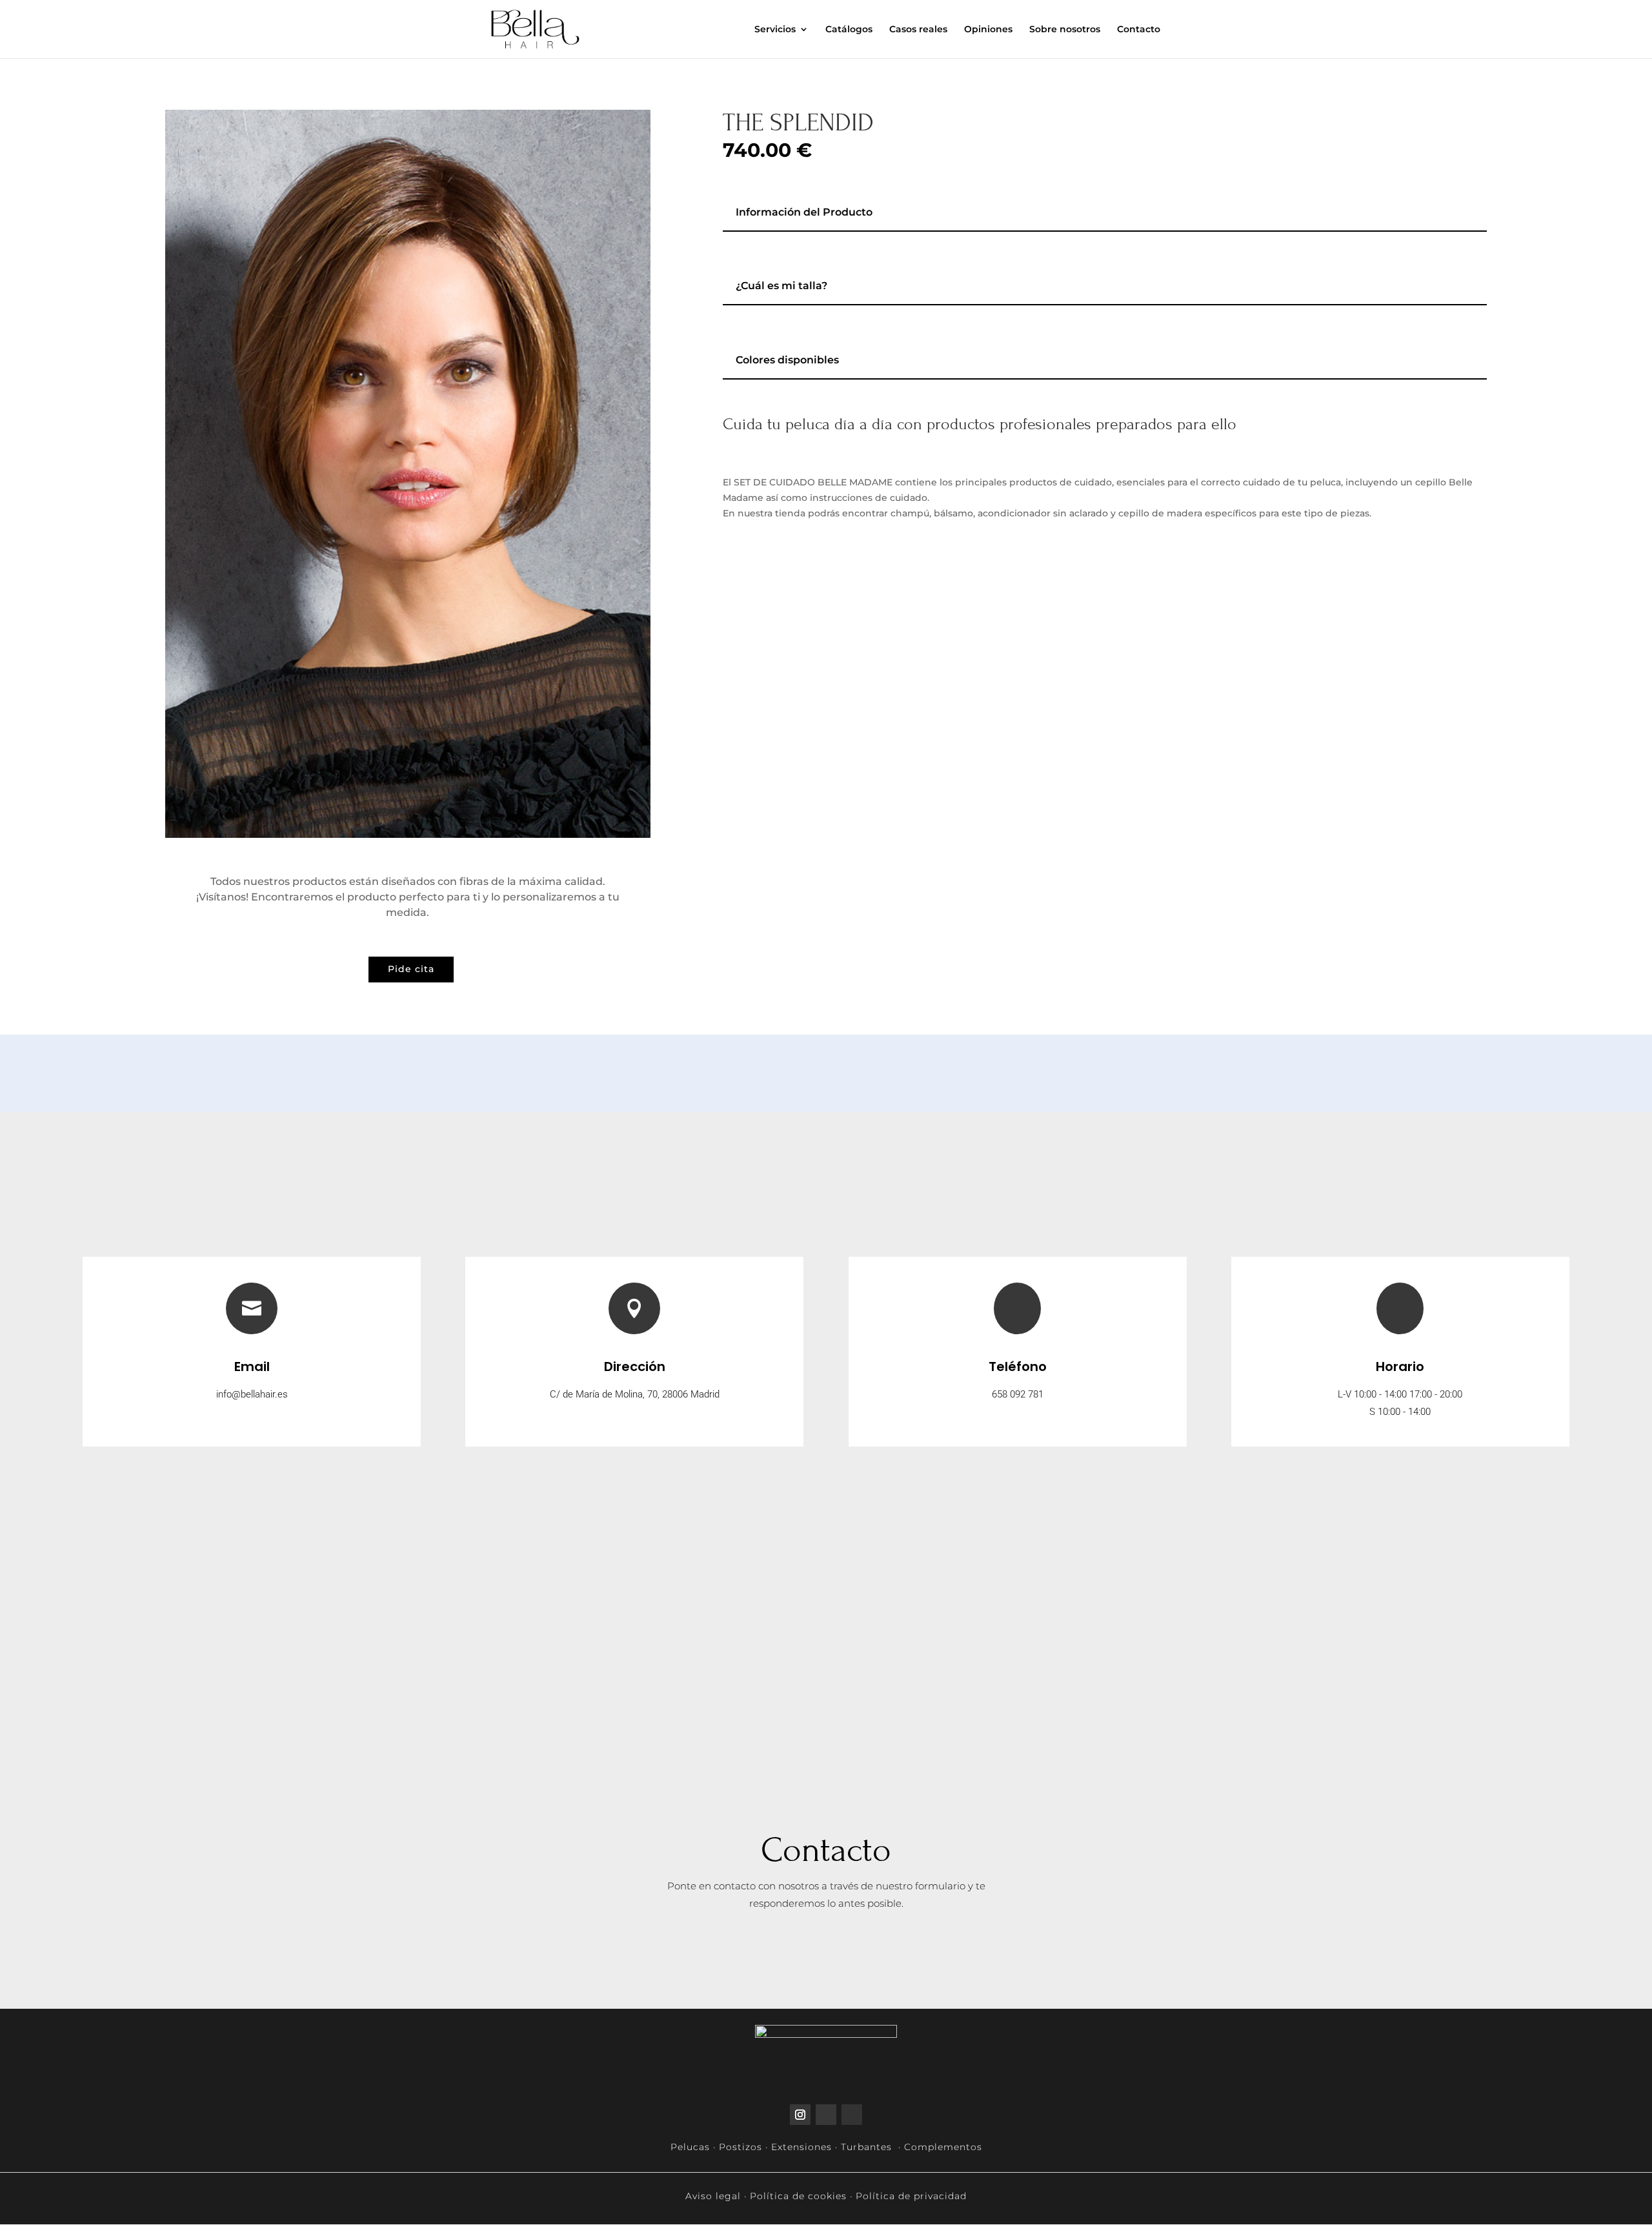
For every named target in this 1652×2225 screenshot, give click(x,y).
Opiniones (988, 30)
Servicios (775, 30)
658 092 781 (1018, 1394)
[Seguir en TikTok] (826, 2115)
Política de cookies (798, 2196)
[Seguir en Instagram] (800, 2115)
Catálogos (849, 30)
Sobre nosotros (1065, 30)
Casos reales (918, 30)
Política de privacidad (911, 2196)
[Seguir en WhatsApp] (852, 2115)
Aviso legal (713, 2196)
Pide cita (411, 969)
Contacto (1139, 30)
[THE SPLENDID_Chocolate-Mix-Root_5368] (408, 834)
